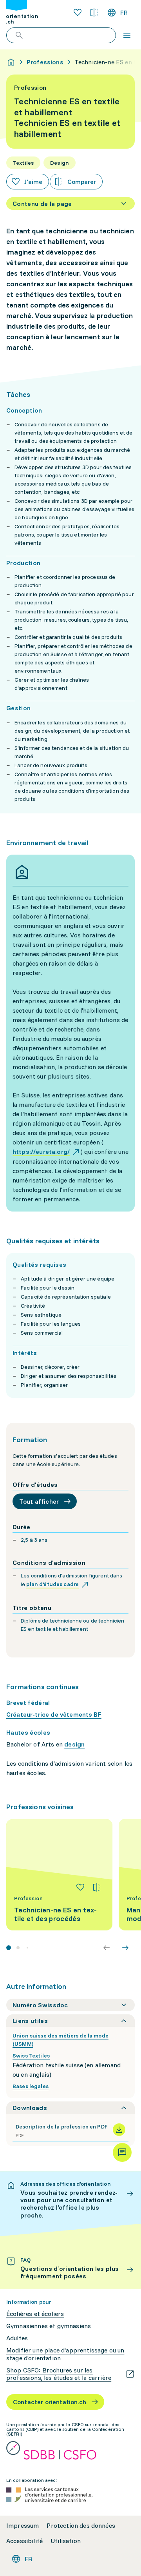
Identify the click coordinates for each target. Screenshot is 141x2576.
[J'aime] (80, 1887)
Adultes (17, 2338)
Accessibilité (24, 2541)
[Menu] (127, 35)
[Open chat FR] (122, 2152)
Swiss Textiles (31, 2056)
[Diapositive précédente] (107, 1948)
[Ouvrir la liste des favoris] (78, 13)
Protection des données (81, 2526)
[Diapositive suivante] (125, 1948)
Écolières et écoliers (35, 2314)
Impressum (23, 2526)
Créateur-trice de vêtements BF (54, 1714)
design (74, 1744)
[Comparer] (97, 1887)
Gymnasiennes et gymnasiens (49, 2326)
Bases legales (31, 2086)
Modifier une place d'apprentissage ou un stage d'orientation (65, 2354)
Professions (45, 62)
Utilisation (66, 2541)
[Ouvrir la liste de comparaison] (94, 13)
